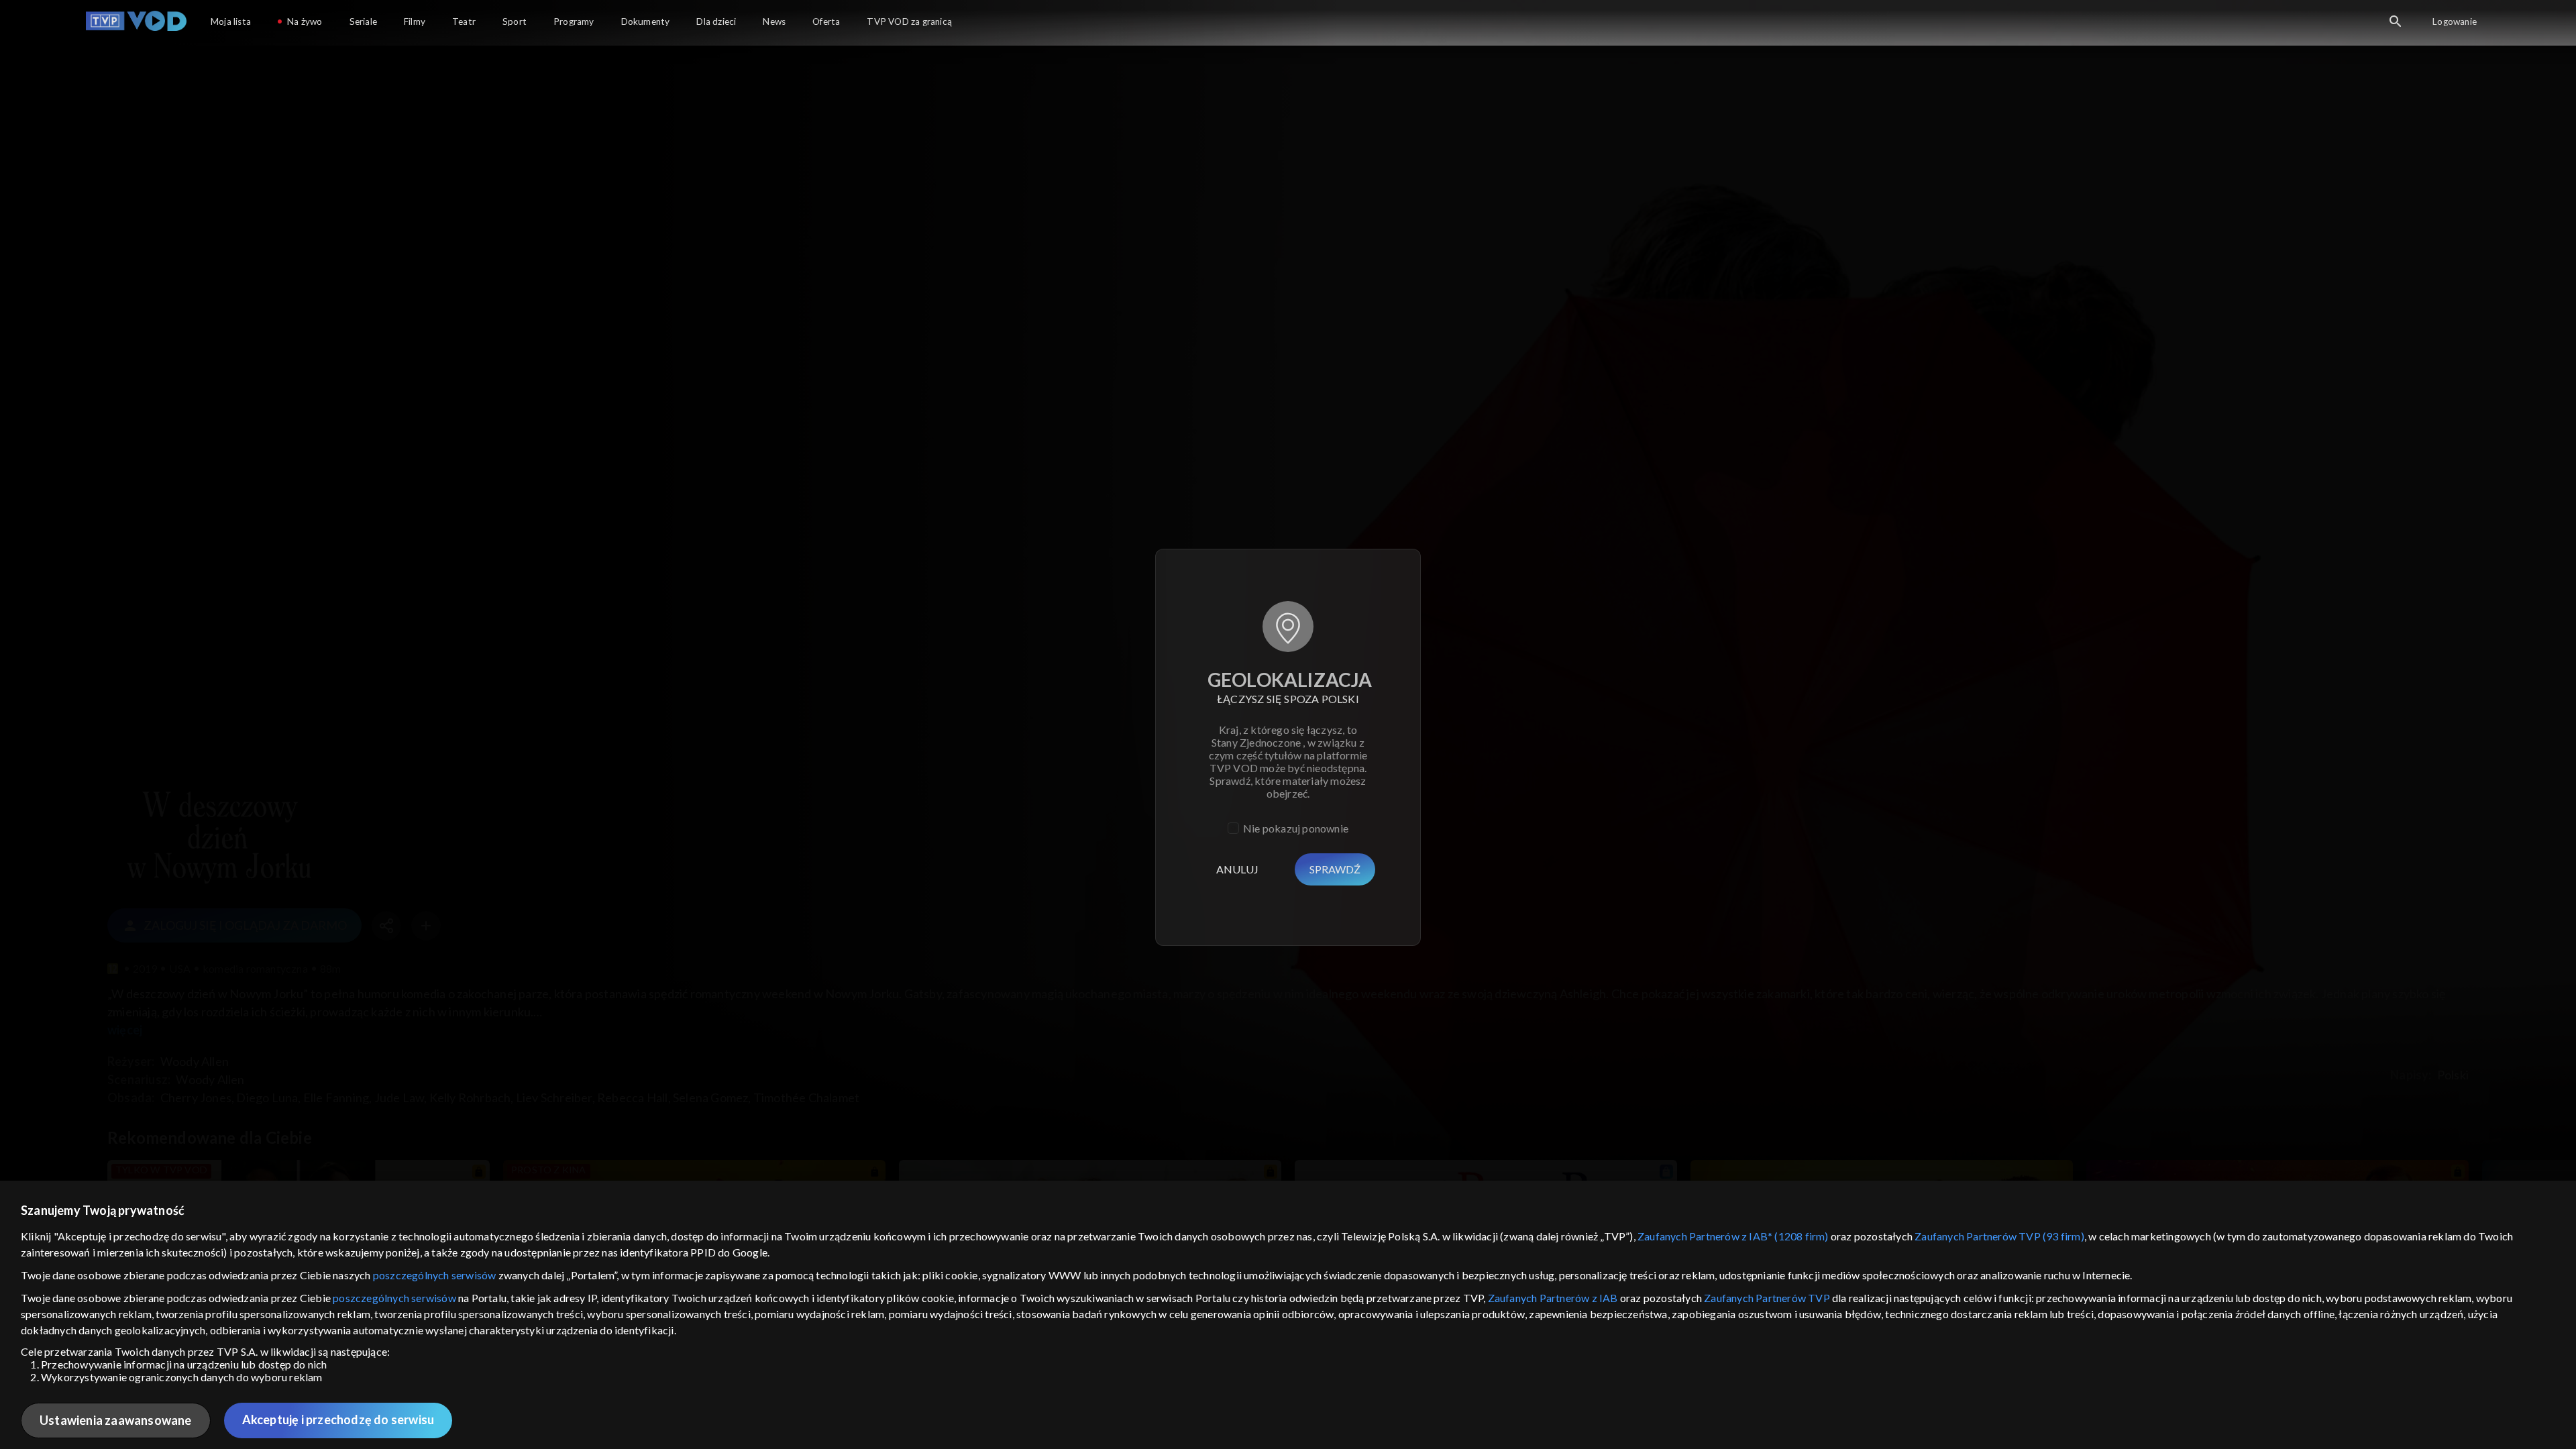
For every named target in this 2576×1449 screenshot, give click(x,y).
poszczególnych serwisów (435, 1275)
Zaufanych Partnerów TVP (1767, 1298)
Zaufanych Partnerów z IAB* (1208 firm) (1733, 1236)
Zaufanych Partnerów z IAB (1553, 1298)
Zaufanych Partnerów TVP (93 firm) (1999, 1236)
